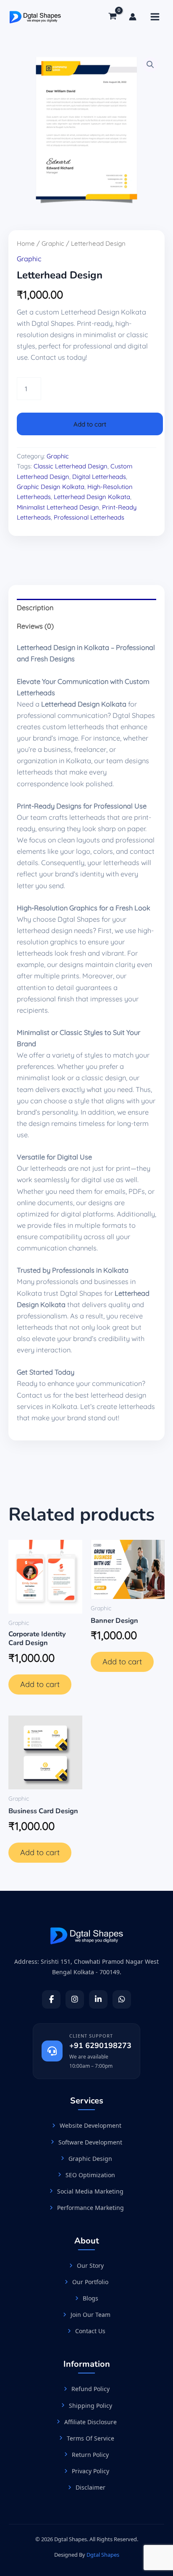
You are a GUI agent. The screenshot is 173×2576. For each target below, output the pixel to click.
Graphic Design (90, 2159)
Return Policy (90, 2455)
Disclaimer (90, 2487)
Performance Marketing (90, 2208)
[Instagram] (75, 1999)
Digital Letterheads (99, 477)
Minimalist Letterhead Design (58, 507)
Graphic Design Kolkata (51, 487)
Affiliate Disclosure (90, 2422)
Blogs (90, 2298)
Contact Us (90, 2331)
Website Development (90, 2125)
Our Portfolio (90, 2282)
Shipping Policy (90, 2406)
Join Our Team (90, 2315)
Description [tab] (35, 608)
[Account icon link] (133, 17)
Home (26, 243)
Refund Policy (90, 2389)
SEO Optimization (90, 2175)
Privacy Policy (90, 2471)
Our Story (90, 2265)
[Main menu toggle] (155, 17)
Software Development (90, 2142)
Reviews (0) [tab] (35, 626)
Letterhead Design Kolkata (92, 497)
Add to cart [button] (40, 1684)
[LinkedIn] (98, 1999)
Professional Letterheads (89, 517)
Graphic (53, 243)
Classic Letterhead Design (71, 466)
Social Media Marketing (90, 2191)
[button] (150, 65)
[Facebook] (51, 1999)
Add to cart (90, 424)
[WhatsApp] (122, 1999)
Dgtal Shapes (103, 2555)
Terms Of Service (90, 2438)
